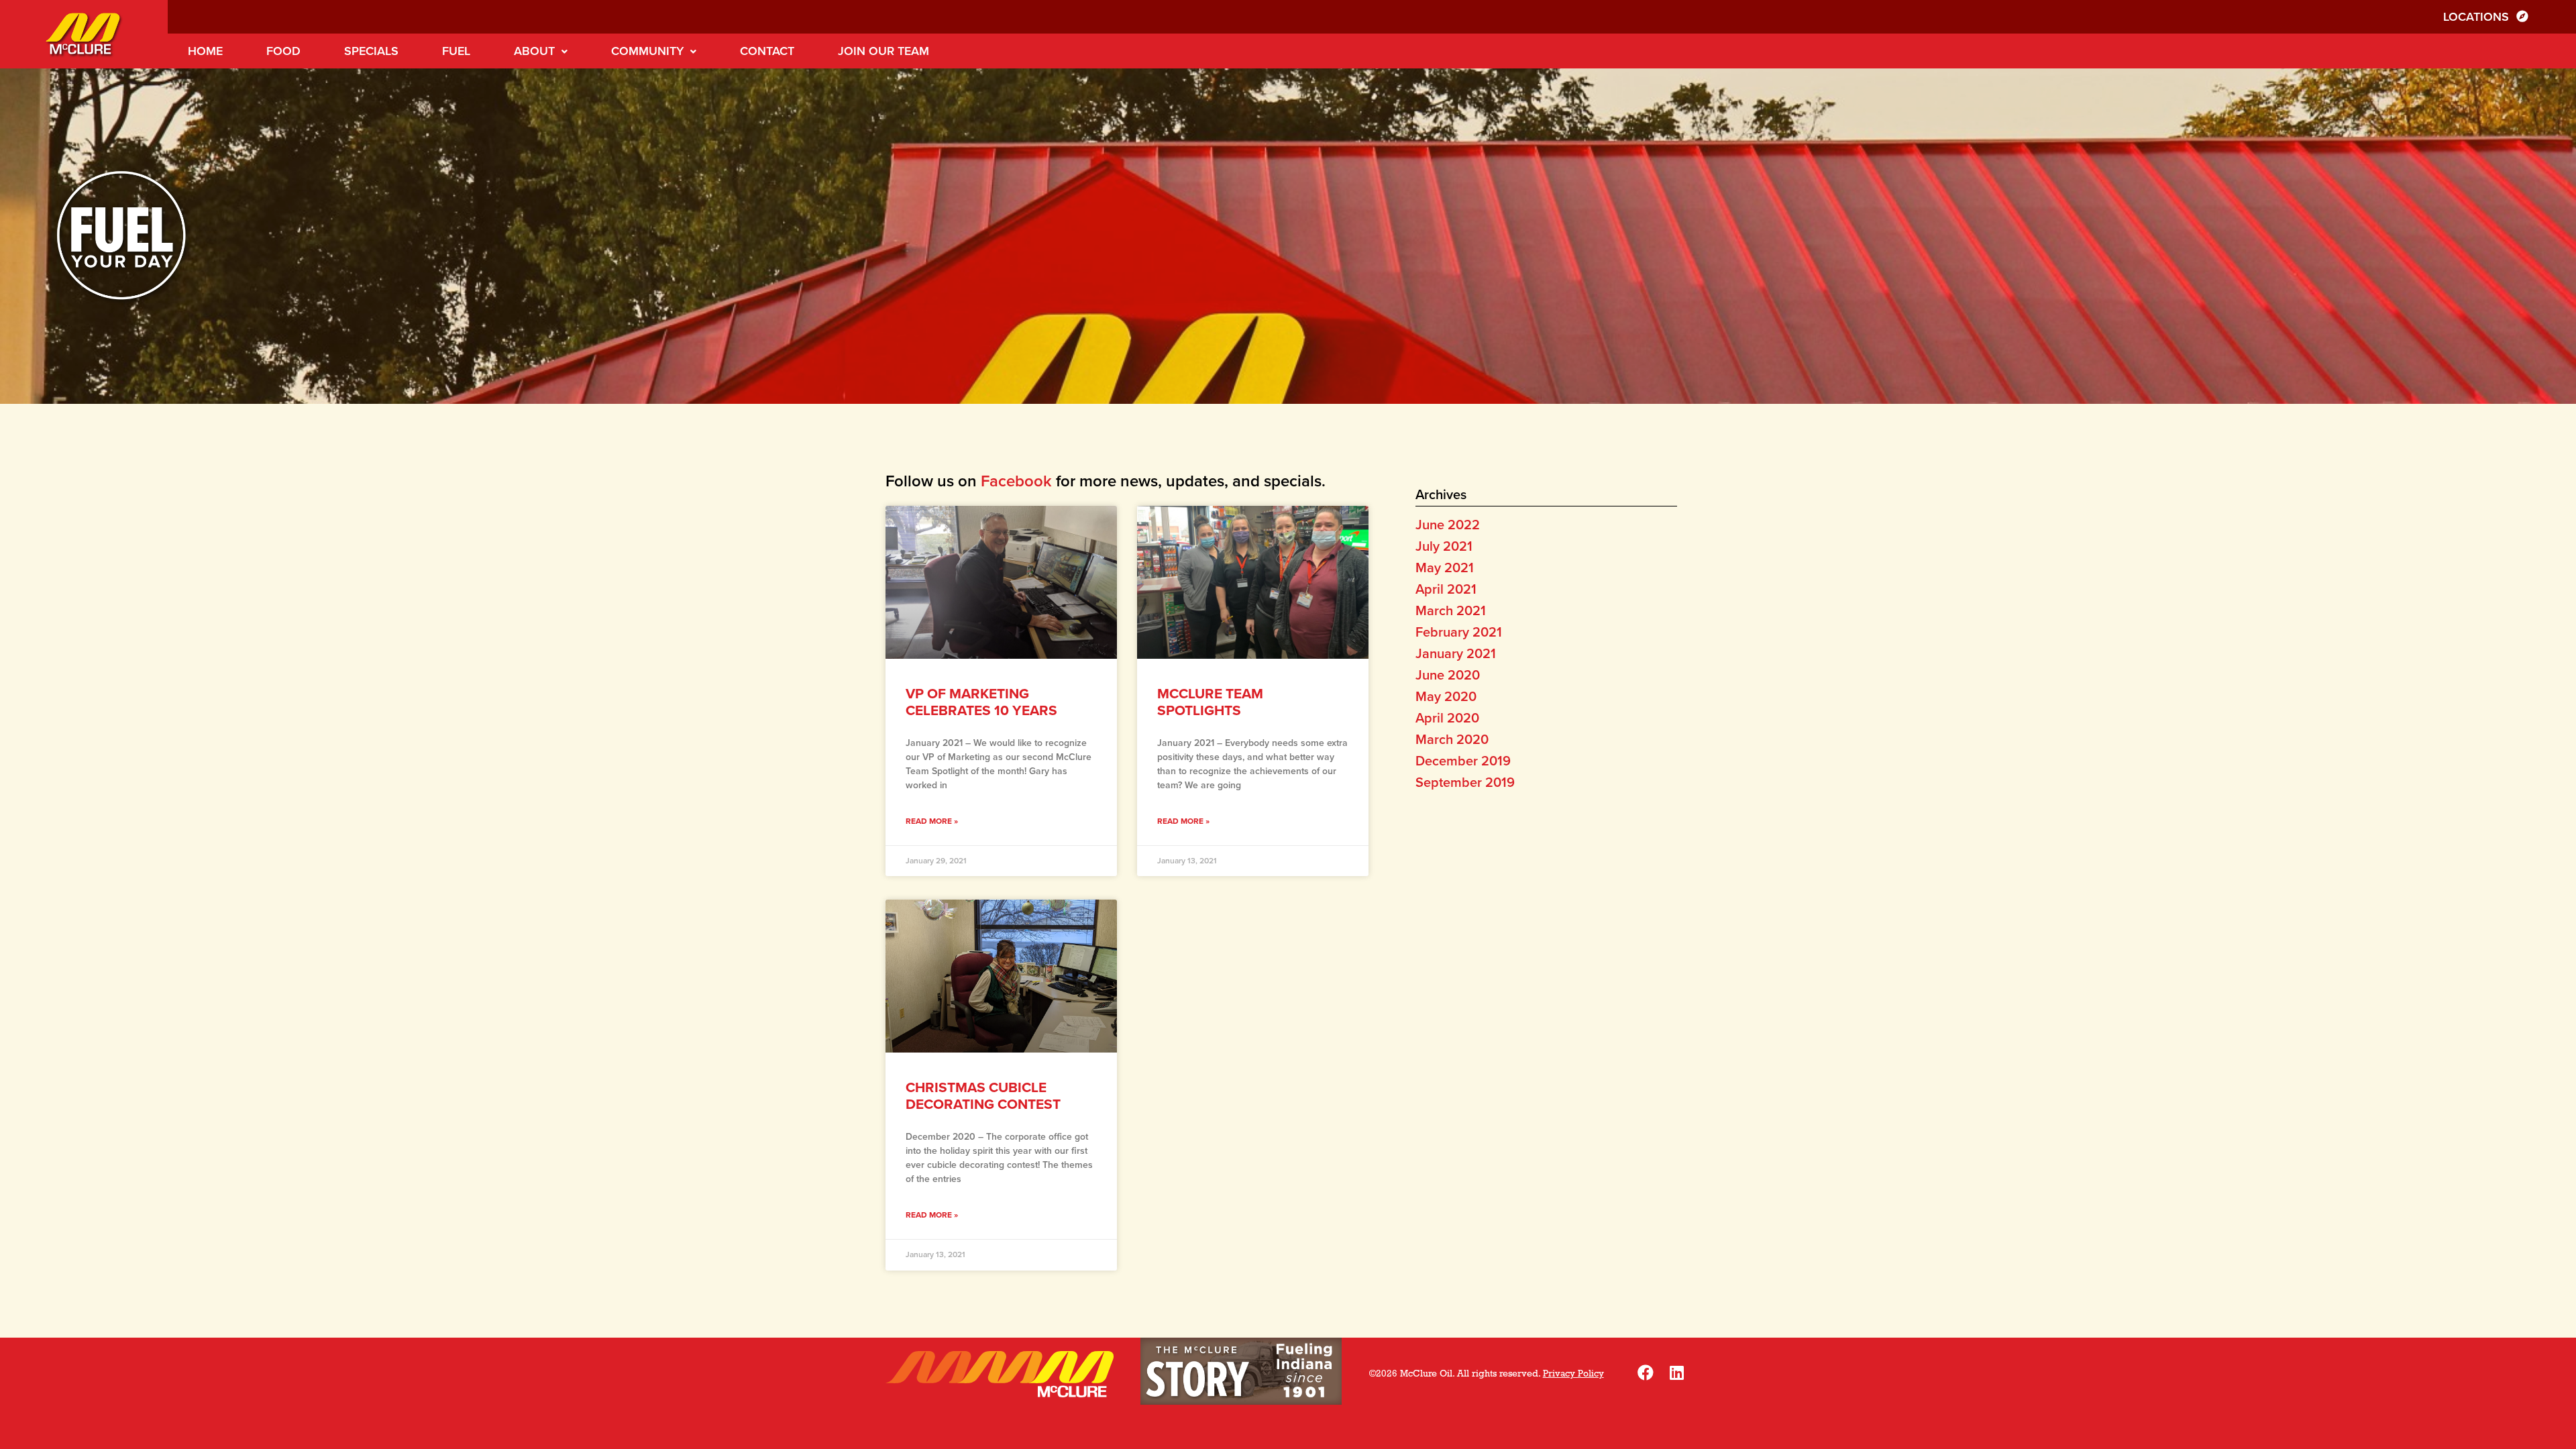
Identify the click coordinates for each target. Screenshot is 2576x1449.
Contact (767, 51)
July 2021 (1444, 547)
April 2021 (1446, 590)
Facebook (1016, 481)
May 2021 (1445, 568)
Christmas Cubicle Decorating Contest (983, 1096)
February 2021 (1459, 633)
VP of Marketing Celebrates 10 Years (981, 702)
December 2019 (1463, 761)
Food (283, 51)
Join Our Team (883, 51)
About (534, 51)
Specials (371, 51)
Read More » (932, 821)
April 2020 (1447, 718)
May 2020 (1446, 697)
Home (205, 51)
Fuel (456, 51)
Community (647, 51)
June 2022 (1448, 525)
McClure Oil (84, 34)
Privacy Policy (1573, 1374)
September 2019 (1465, 783)
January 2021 (1456, 654)
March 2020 (1452, 740)
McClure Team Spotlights (1210, 702)
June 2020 (1448, 676)
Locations (2478, 17)
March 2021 (1451, 611)
